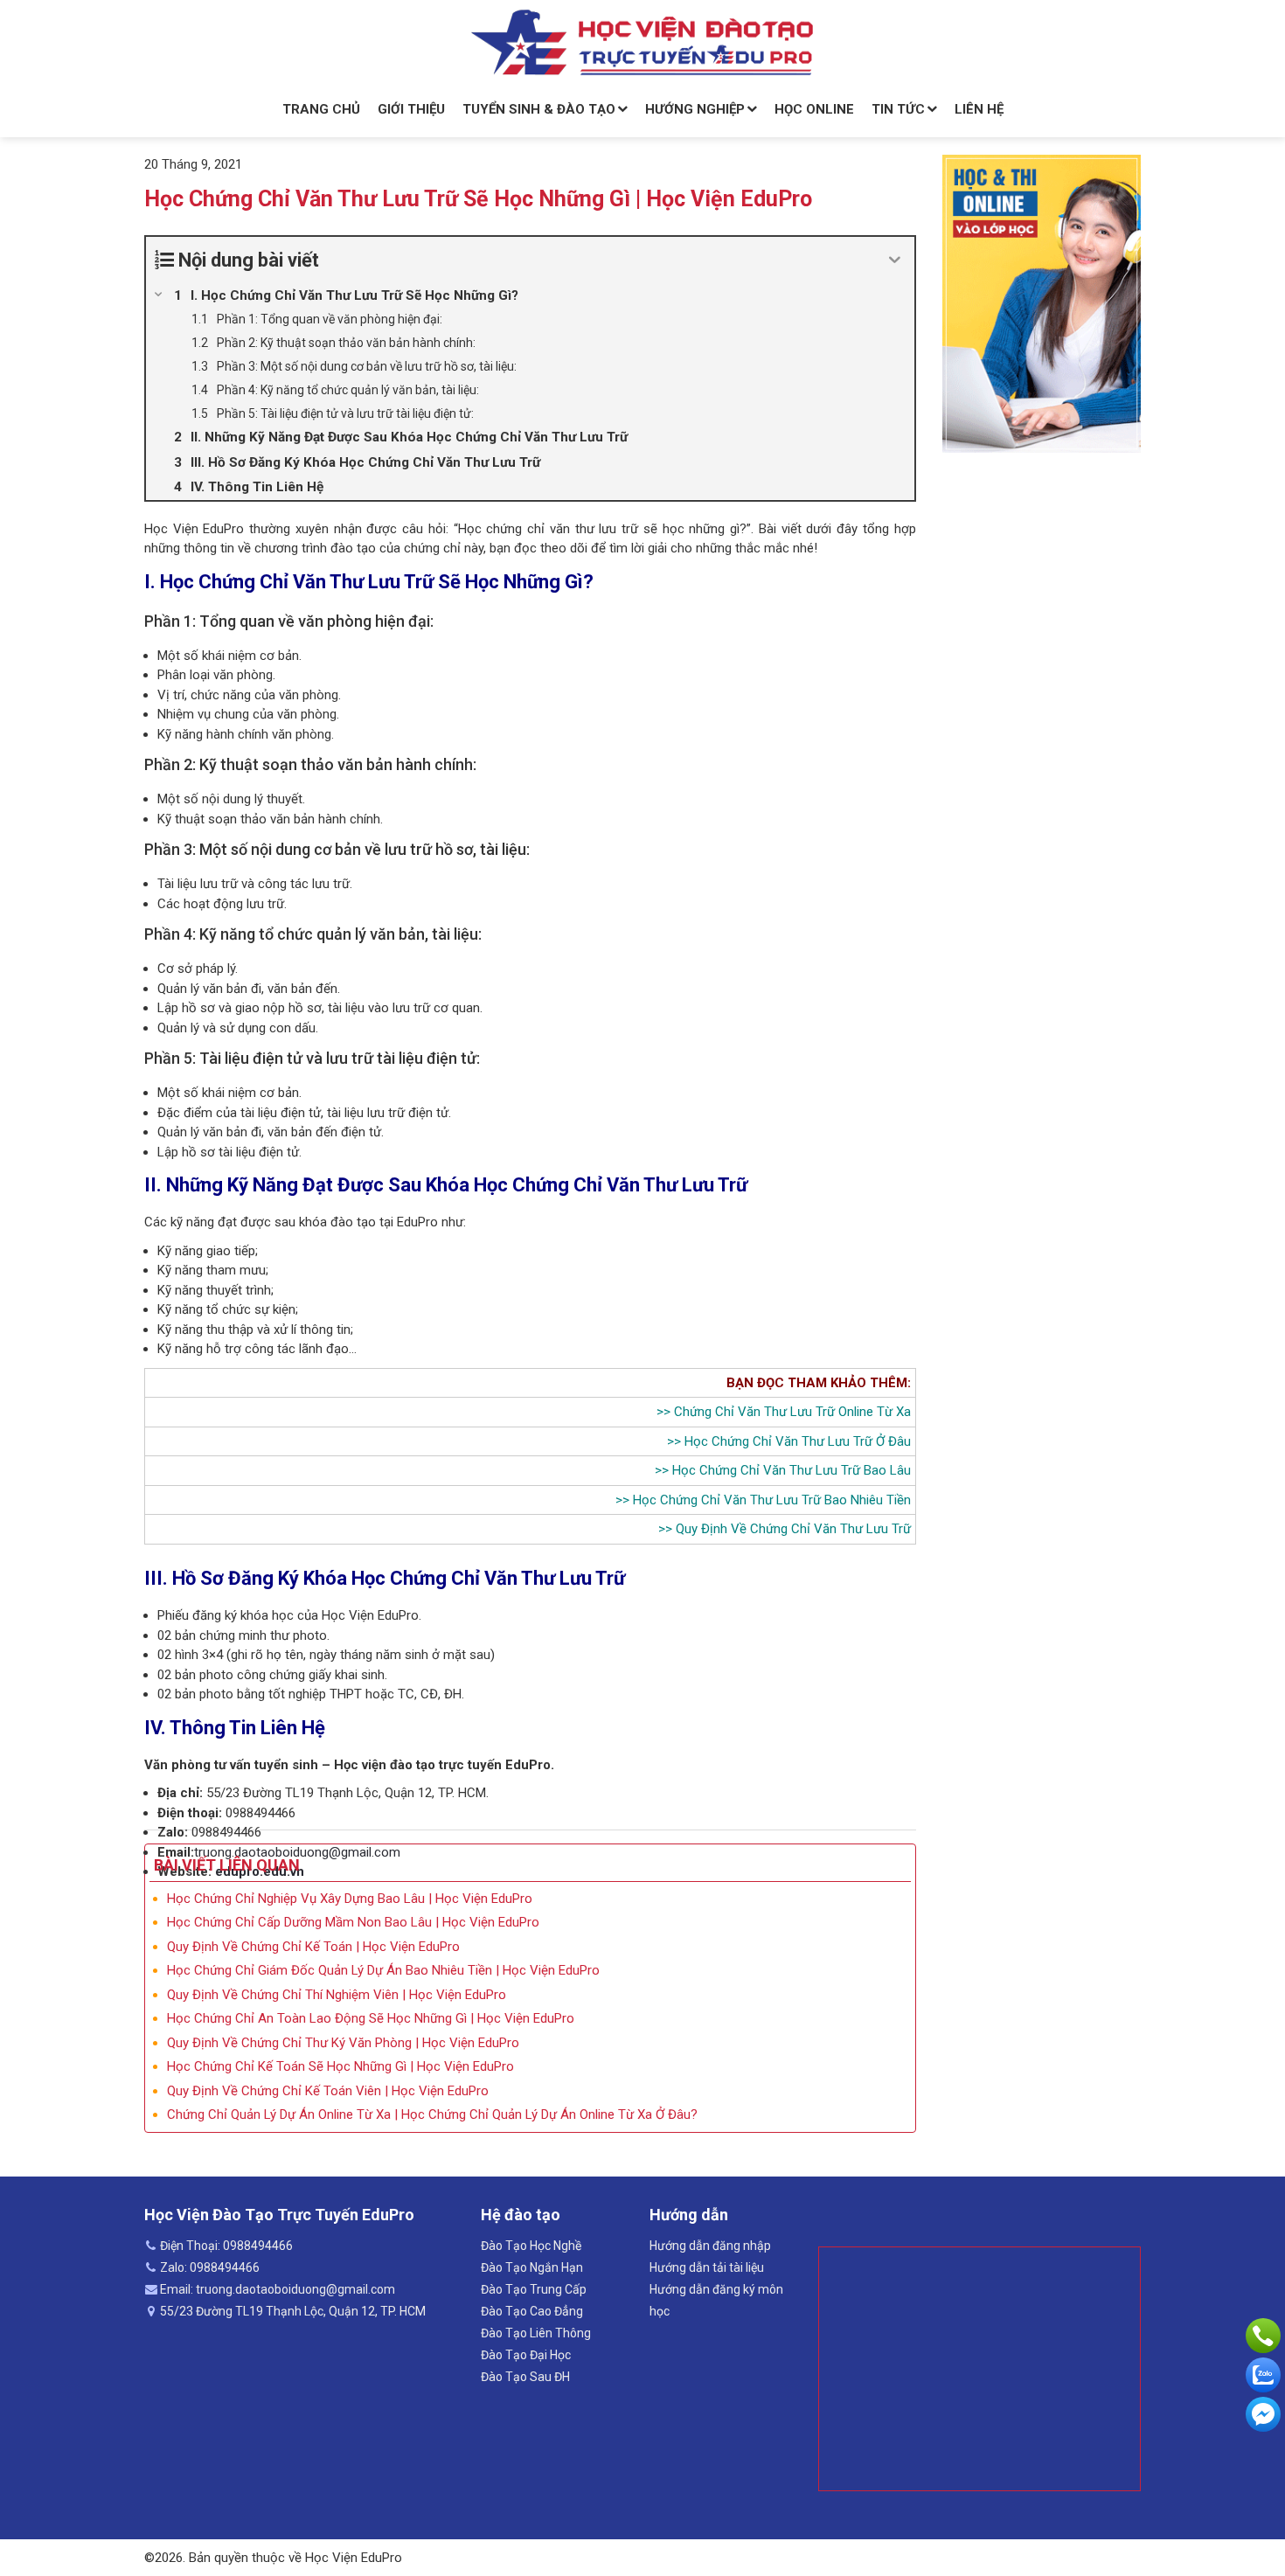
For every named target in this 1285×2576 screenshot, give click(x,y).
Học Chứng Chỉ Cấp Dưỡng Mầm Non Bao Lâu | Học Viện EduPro (353, 1922)
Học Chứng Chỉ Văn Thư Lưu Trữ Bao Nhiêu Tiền (772, 1500)
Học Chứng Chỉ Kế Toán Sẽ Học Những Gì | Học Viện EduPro (340, 2066)
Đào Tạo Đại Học (526, 2355)
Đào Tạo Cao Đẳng (532, 2311)
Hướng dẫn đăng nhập (710, 2246)
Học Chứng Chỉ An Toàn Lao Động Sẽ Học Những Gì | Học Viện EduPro (371, 2018)
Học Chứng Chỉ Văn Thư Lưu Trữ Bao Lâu (792, 1470)
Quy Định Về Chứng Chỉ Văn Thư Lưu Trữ (793, 1529)
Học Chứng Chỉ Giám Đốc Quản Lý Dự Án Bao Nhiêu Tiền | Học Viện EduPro (383, 1970)
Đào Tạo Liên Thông (536, 2333)
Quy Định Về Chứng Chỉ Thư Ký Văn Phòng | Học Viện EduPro (343, 2043)
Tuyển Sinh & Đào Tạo (539, 109)
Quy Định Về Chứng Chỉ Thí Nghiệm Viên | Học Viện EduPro (337, 1995)
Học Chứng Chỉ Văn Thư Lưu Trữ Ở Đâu (798, 1441)
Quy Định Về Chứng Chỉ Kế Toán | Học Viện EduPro (313, 1947)
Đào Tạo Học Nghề (531, 2246)
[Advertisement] (979, 2369)
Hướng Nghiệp (695, 109)
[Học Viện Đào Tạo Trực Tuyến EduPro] (642, 43)
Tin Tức (898, 109)
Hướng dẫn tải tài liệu (707, 2267)
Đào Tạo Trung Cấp (534, 2289)
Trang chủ (321, 109)
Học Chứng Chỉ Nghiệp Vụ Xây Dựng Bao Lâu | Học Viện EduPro (350, 1899)
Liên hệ (979, 109)
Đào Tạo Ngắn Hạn (532, 2267)
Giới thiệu (411, 109)
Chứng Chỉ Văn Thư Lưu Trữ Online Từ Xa (792, 1412)
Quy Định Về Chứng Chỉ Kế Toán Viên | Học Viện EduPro (328, 2091)
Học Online (814, 109)
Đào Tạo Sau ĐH (525, 2377)
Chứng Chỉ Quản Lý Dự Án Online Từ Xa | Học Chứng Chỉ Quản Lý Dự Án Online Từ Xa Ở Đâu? (432, 2114)
